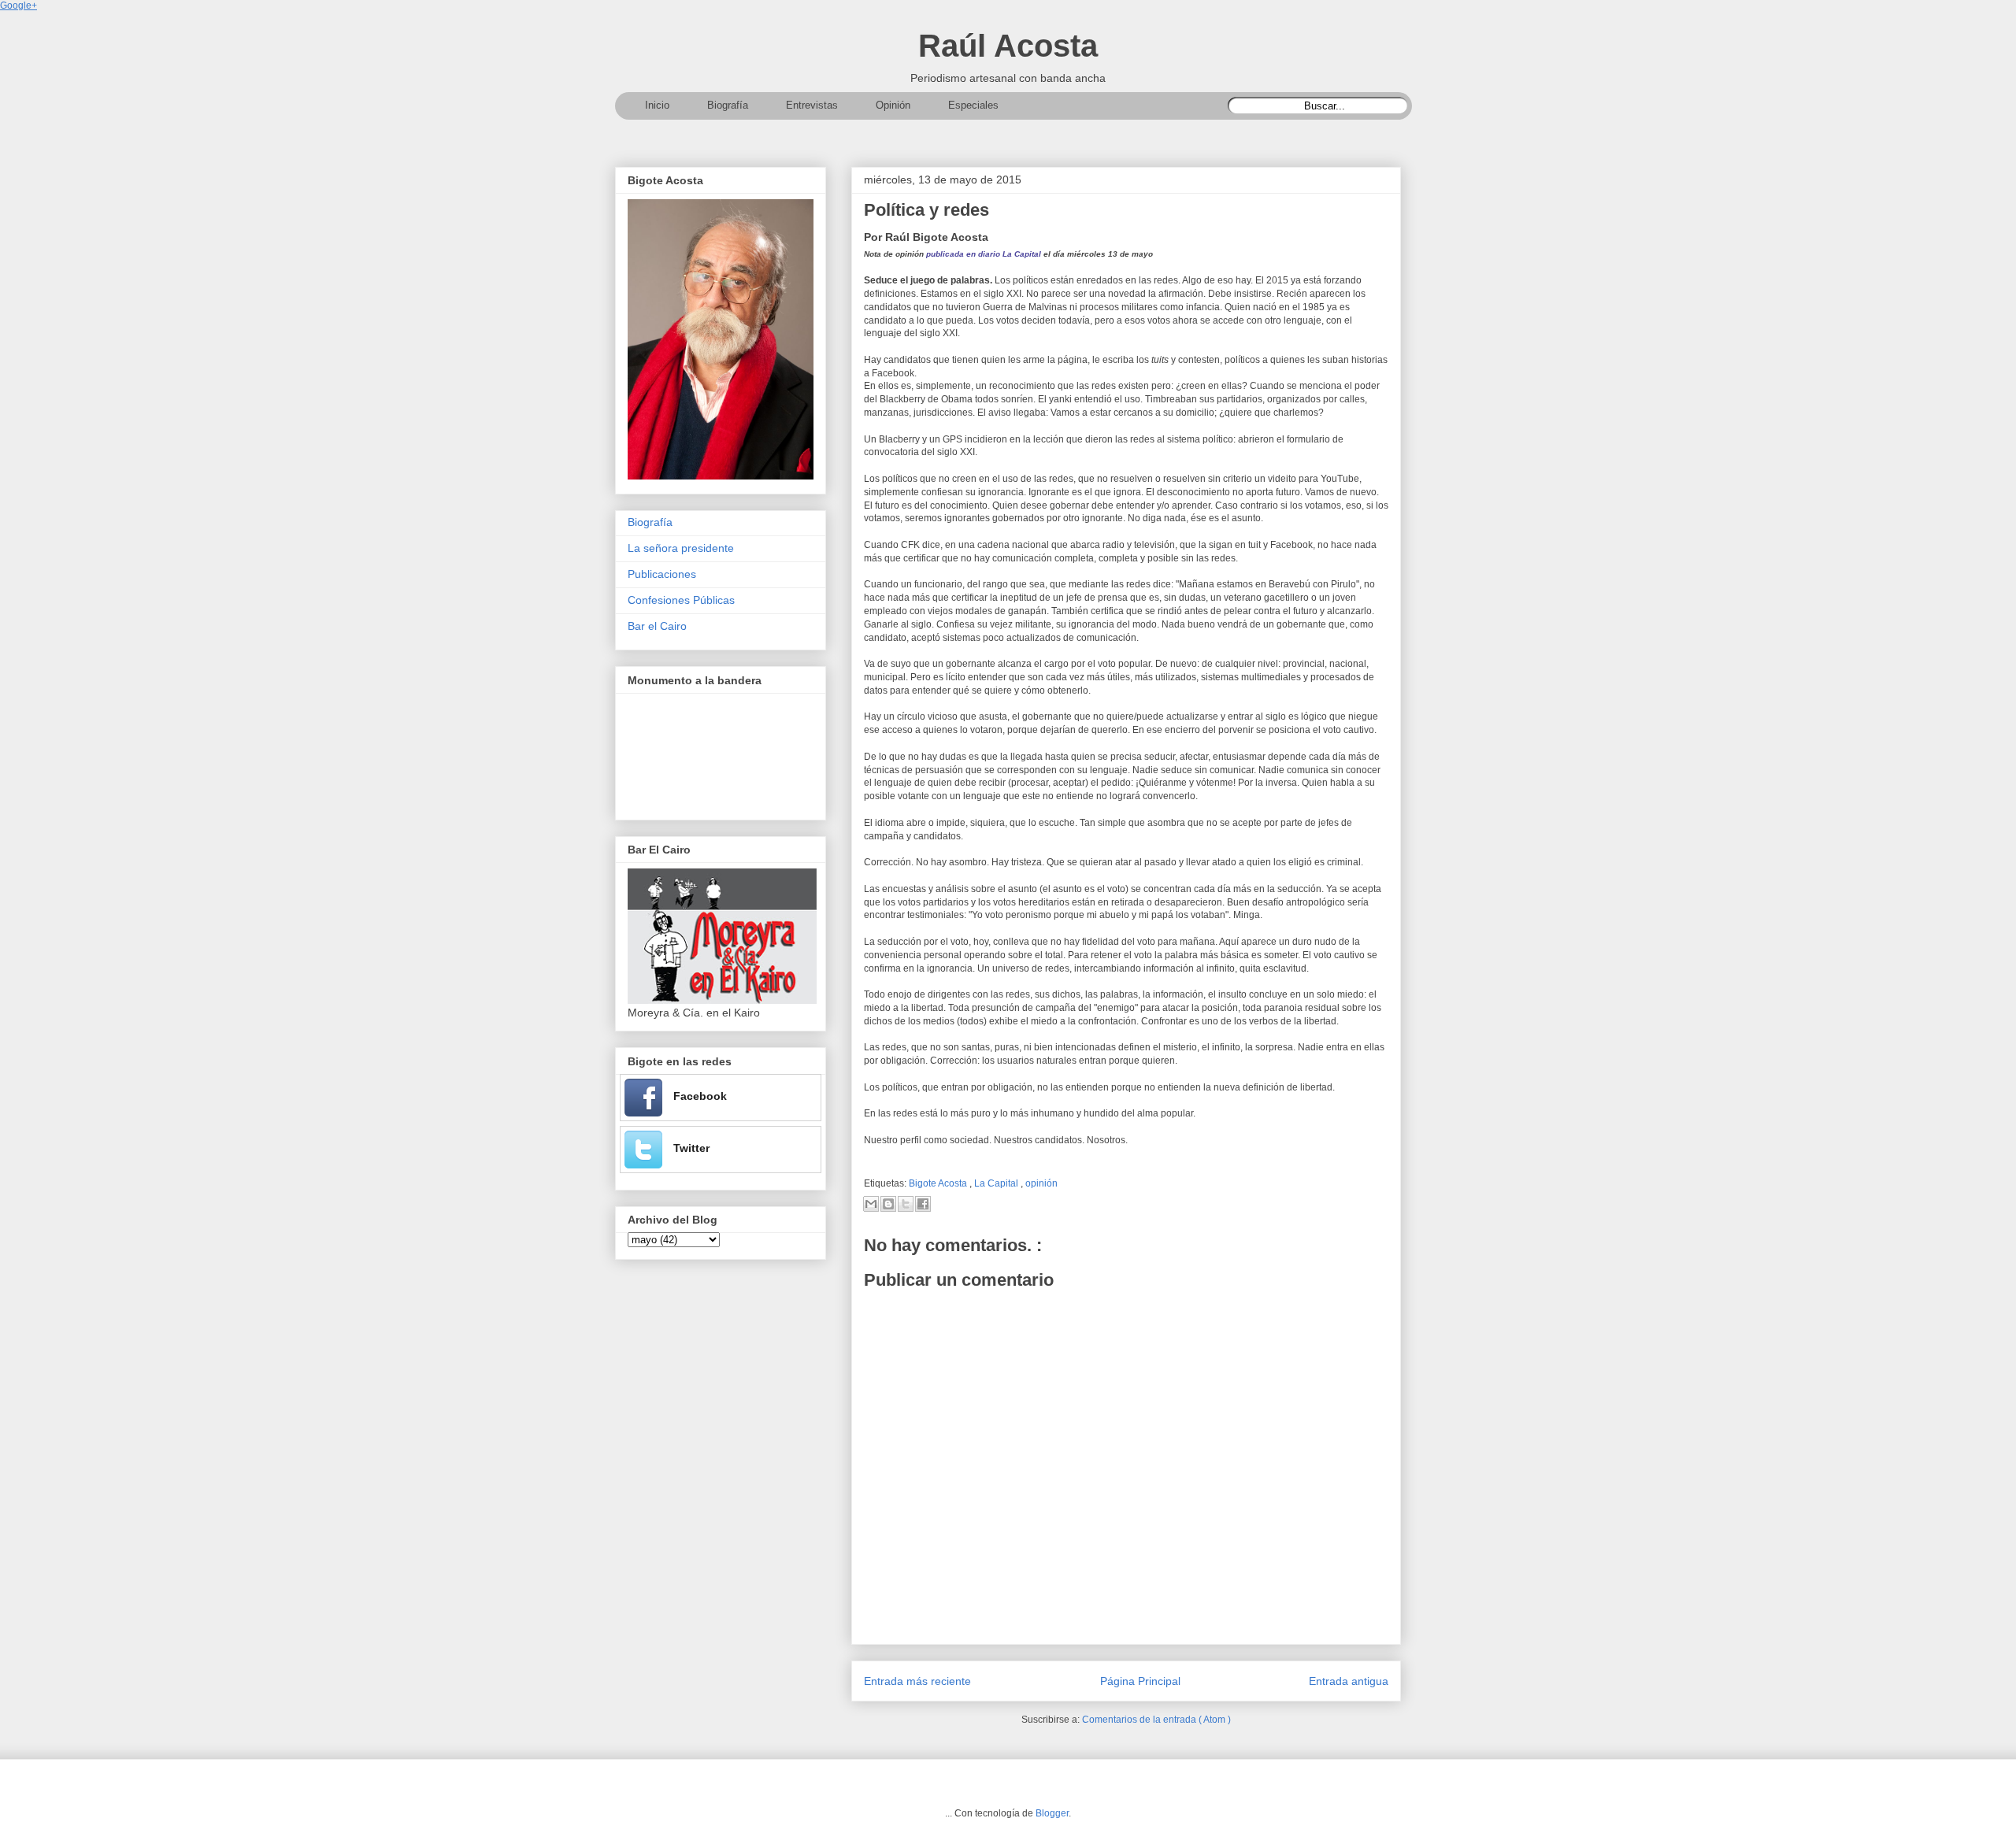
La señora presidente (681, 548)
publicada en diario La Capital (982, 254)
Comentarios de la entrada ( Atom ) (1156, 1720)
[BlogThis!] (888, 1204)
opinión (1041, 1183)
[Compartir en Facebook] (923, 1204)
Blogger (1052, 1813)
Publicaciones (662, 574)
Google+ (19, 6)
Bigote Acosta (939, 1183)
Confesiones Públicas (681, 600)
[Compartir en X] (906, 1204)
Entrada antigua (1349, 1681)
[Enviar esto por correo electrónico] (871, 1204)
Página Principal (1140, 1681)
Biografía (650, 522)
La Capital (997, 1183)
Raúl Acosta (1008, 46)
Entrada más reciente (917, 1681)
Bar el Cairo (657, 626)
